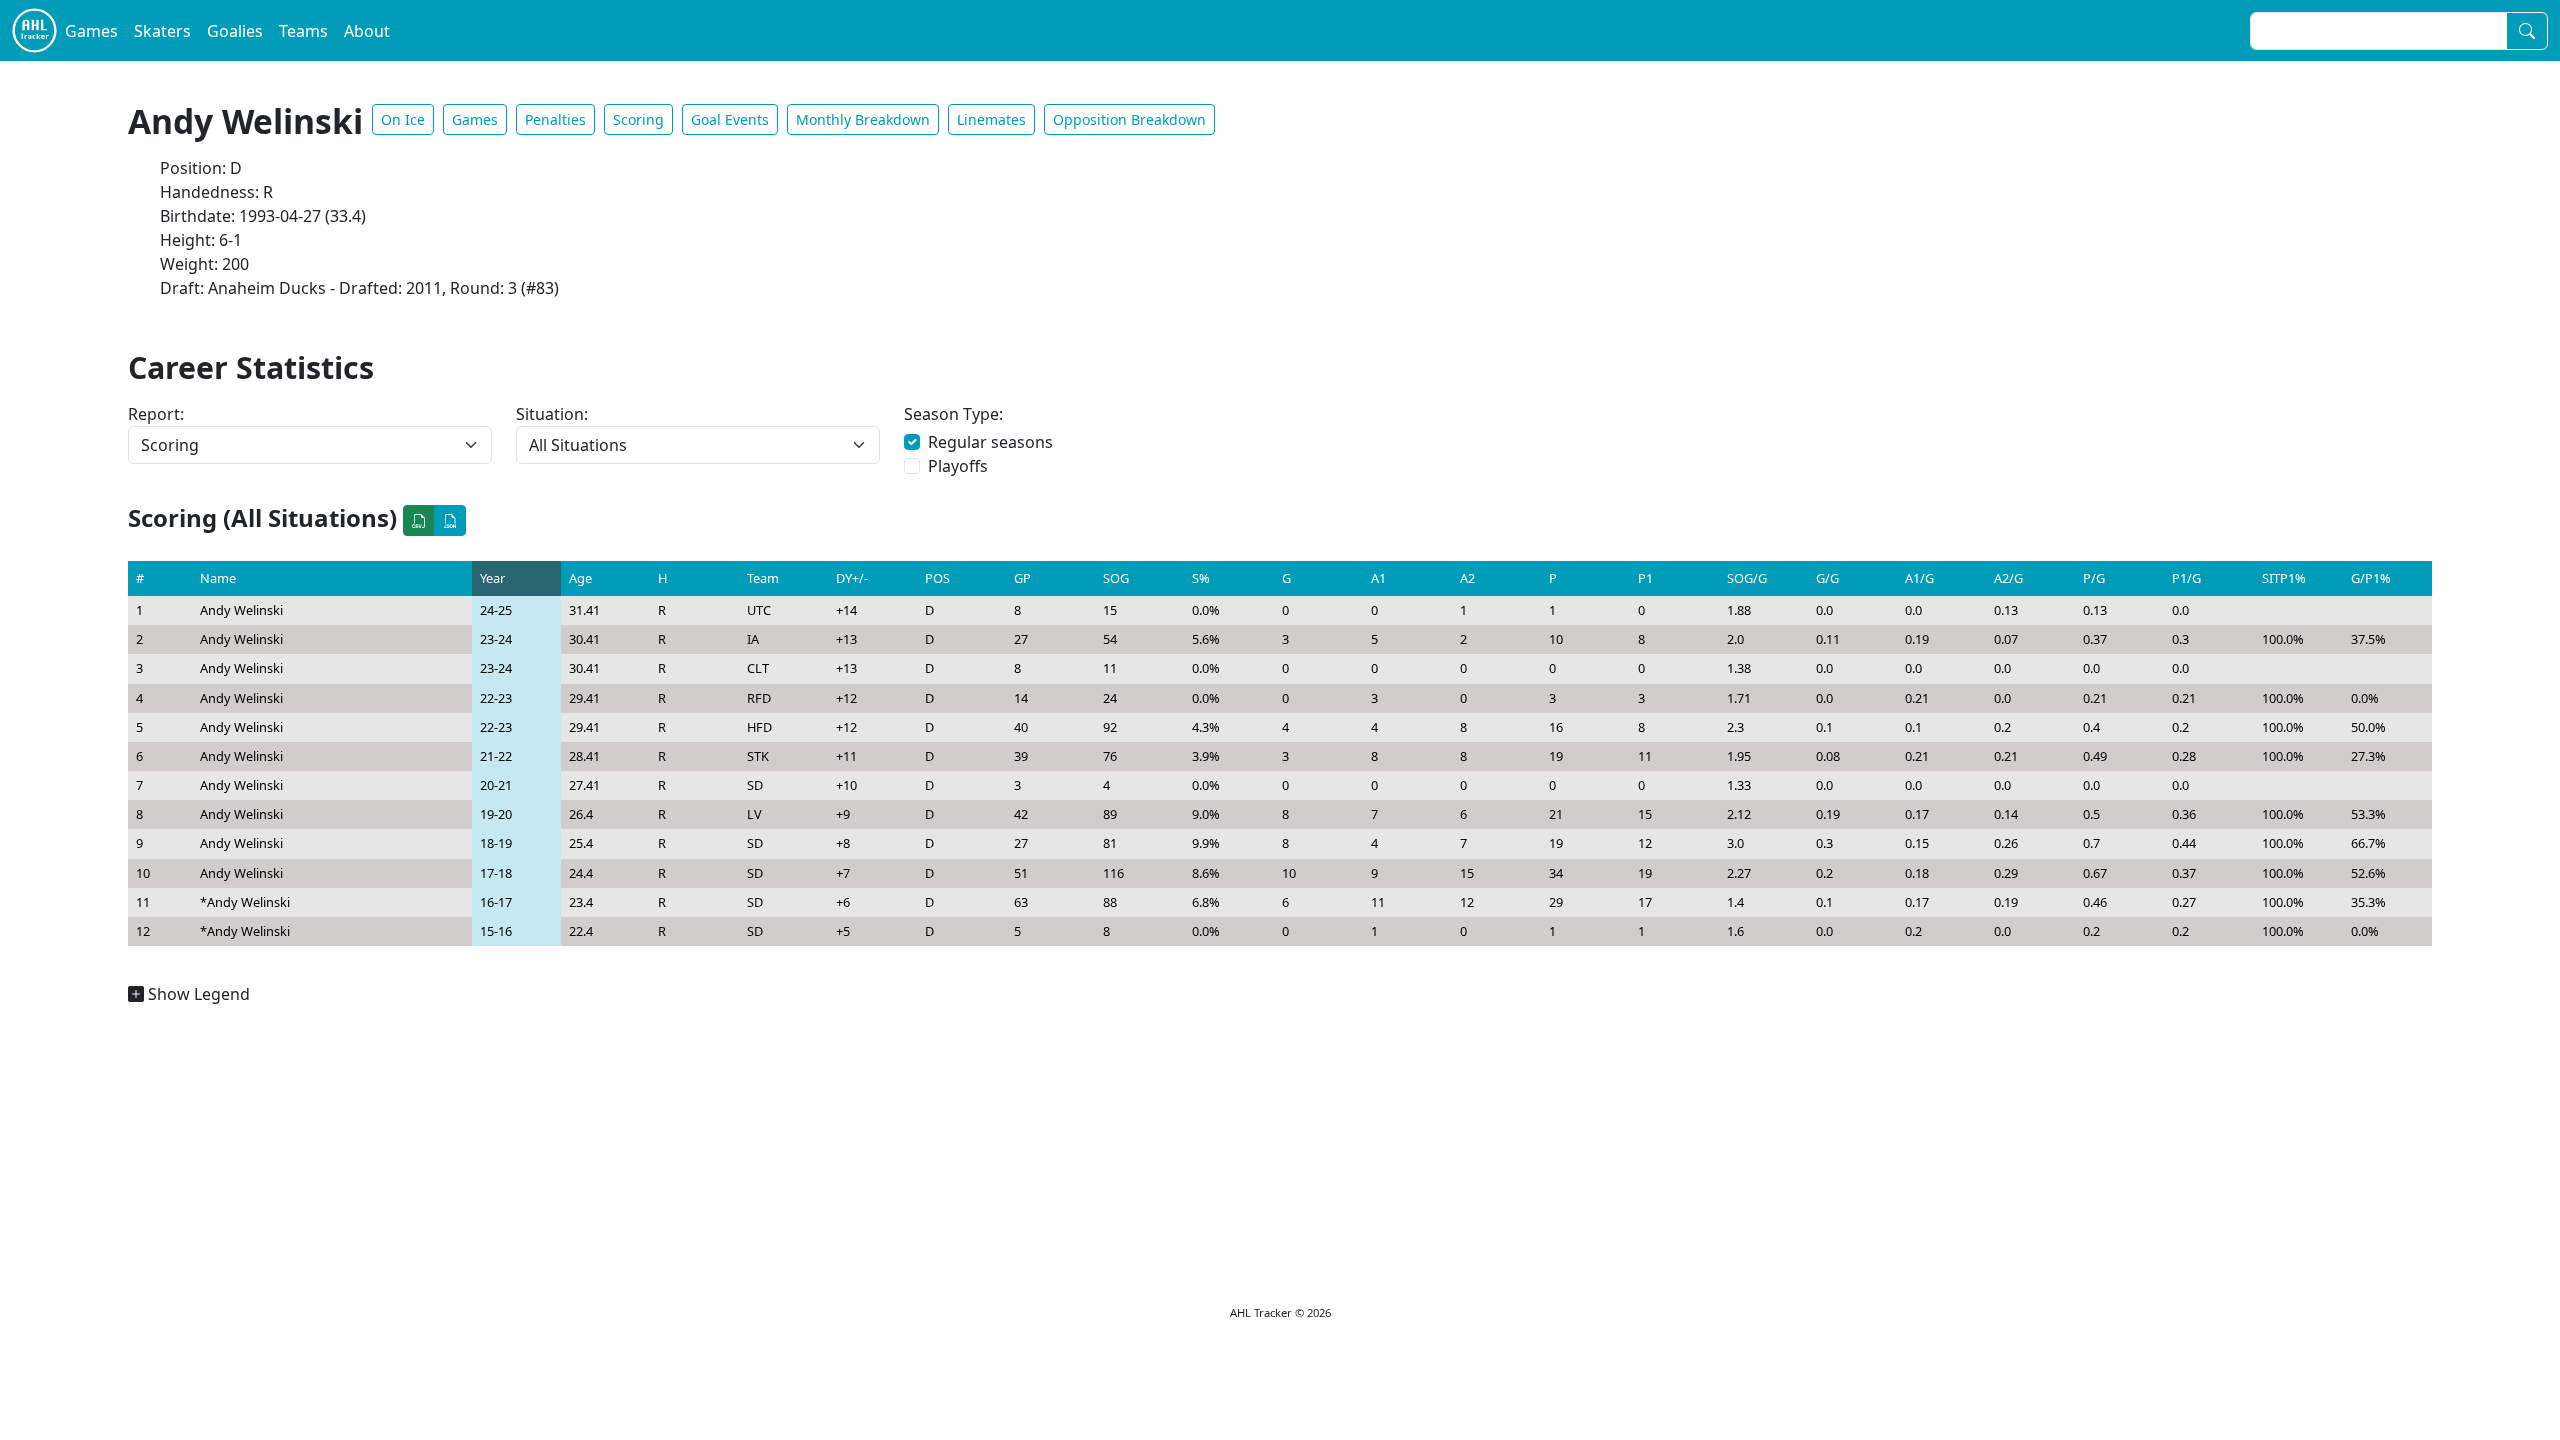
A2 (1467, 578)
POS (937, 578)
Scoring (638, 119)
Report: (156, 414)
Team (763, 578)
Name (218, 578)
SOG (1116, 578)
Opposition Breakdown (1129, 119)
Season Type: (953, 414)
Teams (303, 31)
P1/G (2186, 578)
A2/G (2008, 578)
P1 (1645, 578)
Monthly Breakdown (863, 119)
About (367, 31)
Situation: (552, 414)
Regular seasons (990, 442)
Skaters (162, 31)
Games (91, 31)
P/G (2094, 578)
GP (1022, 578)
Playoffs (958, 466)
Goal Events (730, 119)
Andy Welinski (241, 610)
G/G (1827, 578)
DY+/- (852, 578)
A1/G (1919, 578)
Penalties (555, 119)
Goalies (235, 31)
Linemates (991, 119)
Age (580, 578)
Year (492, 578)
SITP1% (2284, 578)
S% (1201, 578)
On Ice (403, 119)
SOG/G (1747, 578)
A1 (1378, 578)
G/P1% (2371, 578)
